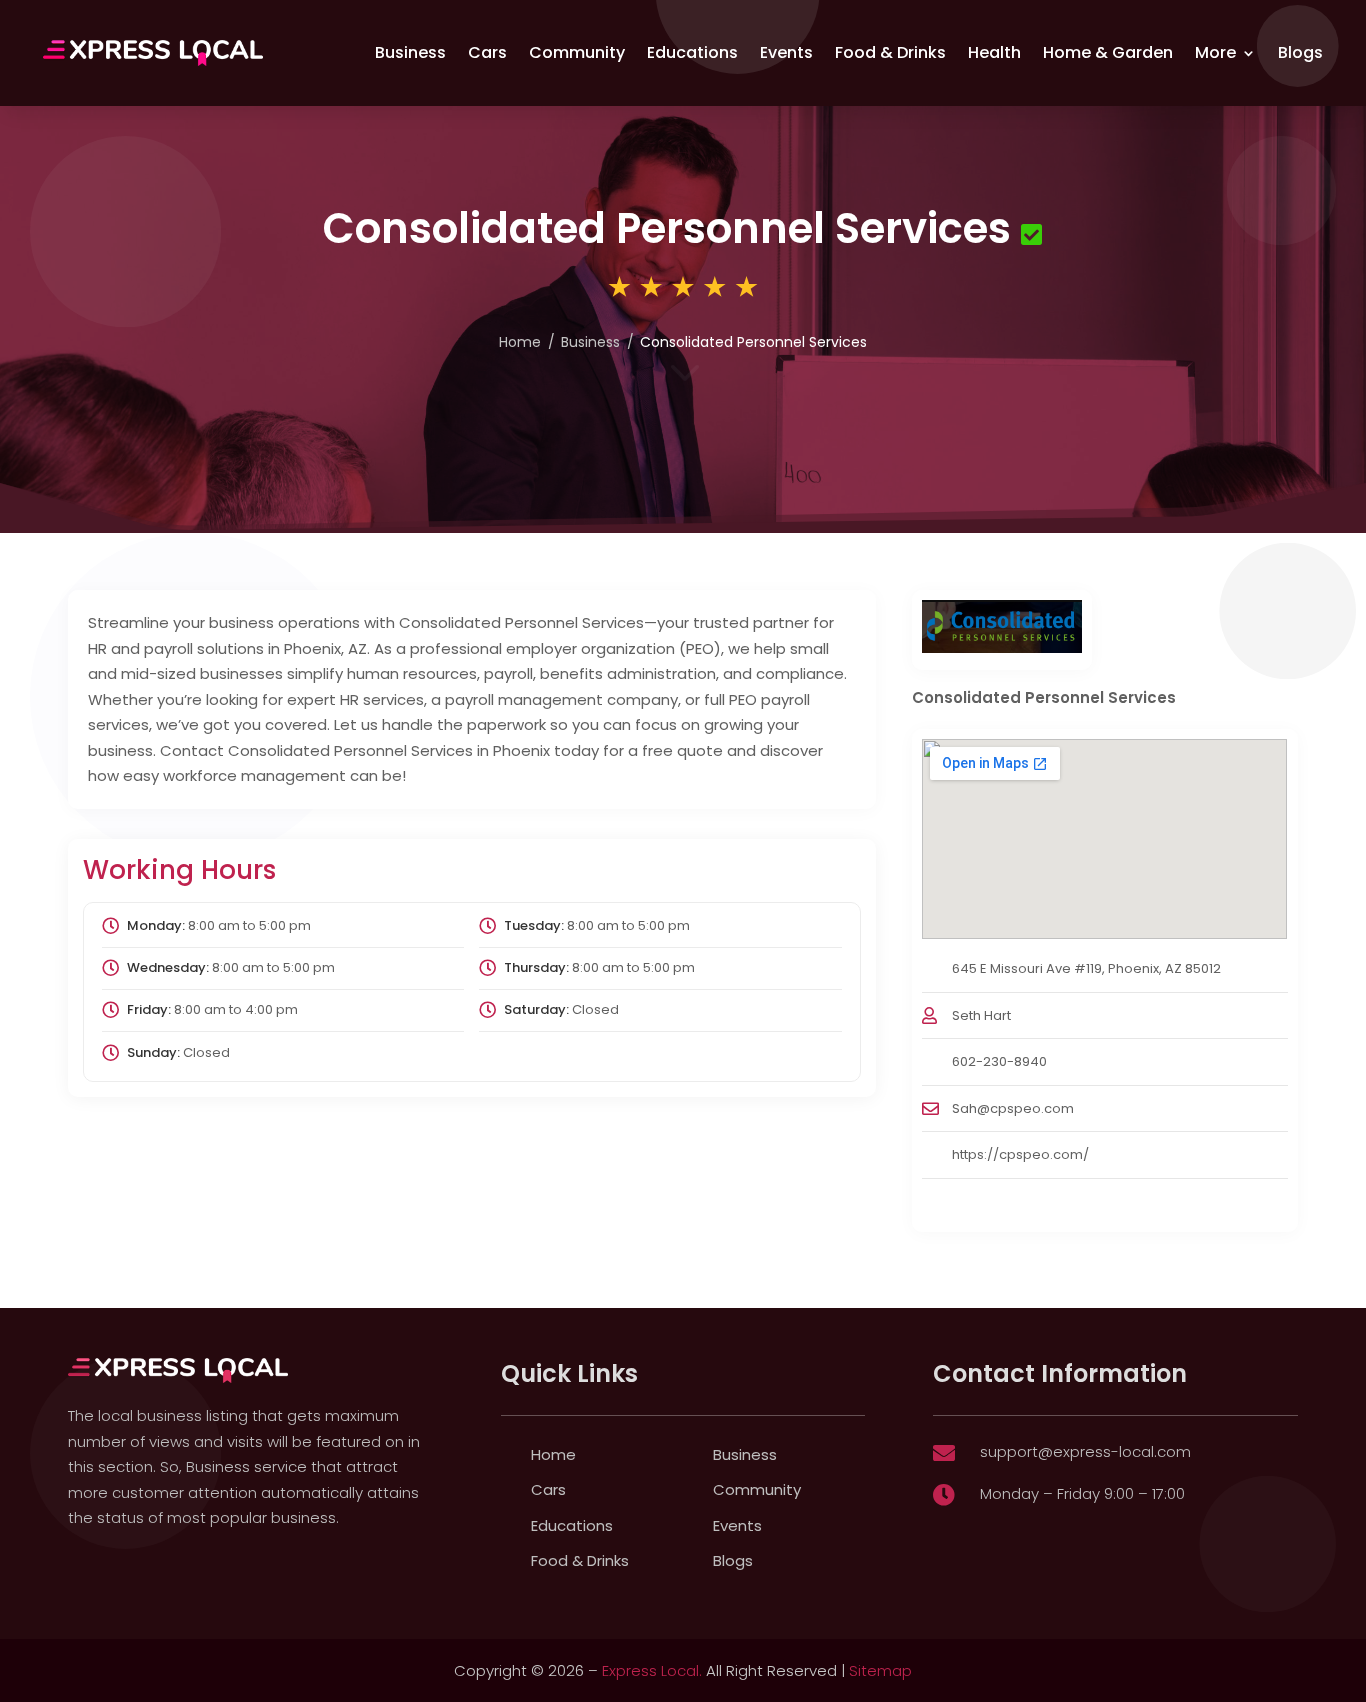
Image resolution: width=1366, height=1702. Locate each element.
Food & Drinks (890, 52)
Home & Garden (1108, 52)
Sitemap (880, 1670)
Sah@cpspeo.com (1013, 1108)
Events (786, 52)
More (1215, 52)
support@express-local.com (1085, 1451)
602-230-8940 (999, 1061)
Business (410, 52)
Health (994, 52)
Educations (692, 52)
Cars (487, 52)
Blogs (1300, 52)
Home (520, 342)
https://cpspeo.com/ (1020, 1154)
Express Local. (652, 1670)
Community (577, 52)
